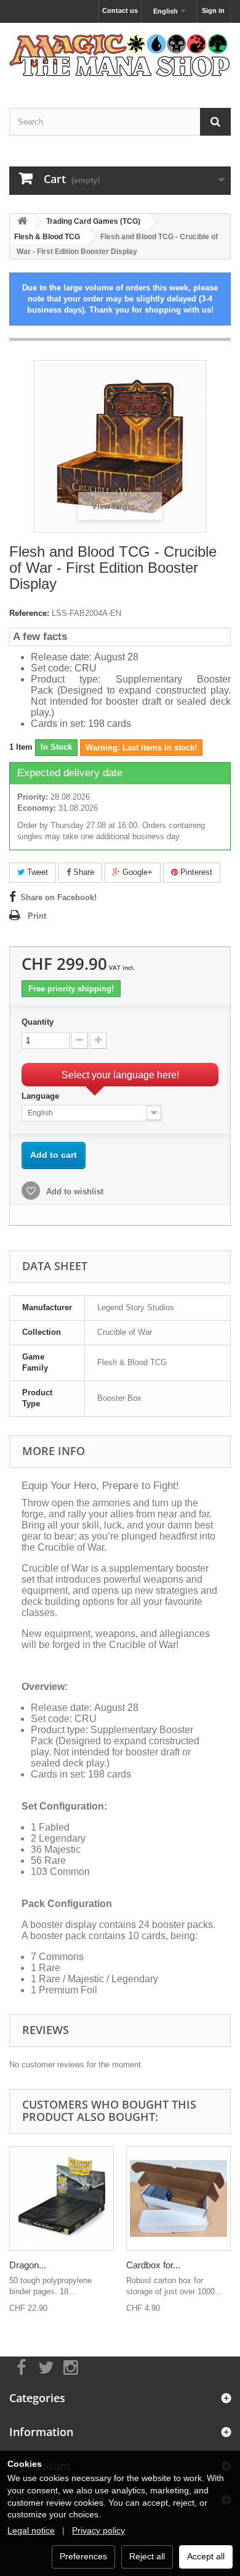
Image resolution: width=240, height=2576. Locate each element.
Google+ (136, 872)
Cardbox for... (153, 2265)
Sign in (213, 10)
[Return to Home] (22, 222)
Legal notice (31, 2530)
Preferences (83, 2556)
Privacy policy (98, 2530)
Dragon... (28, 2265)
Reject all (147, 2556)
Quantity (38, 1022)
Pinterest (195, 872)
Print (37, 916)
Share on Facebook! (58, 897)
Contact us (120, 10)
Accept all (206, 2556)
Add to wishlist (74, 1192)
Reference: (29, 613)
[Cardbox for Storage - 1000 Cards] (178, 2199)
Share (82, 872)
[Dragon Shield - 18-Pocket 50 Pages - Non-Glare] (62, 2199)
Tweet (36, 872)
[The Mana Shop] (120, 55)
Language (42, 1096)
